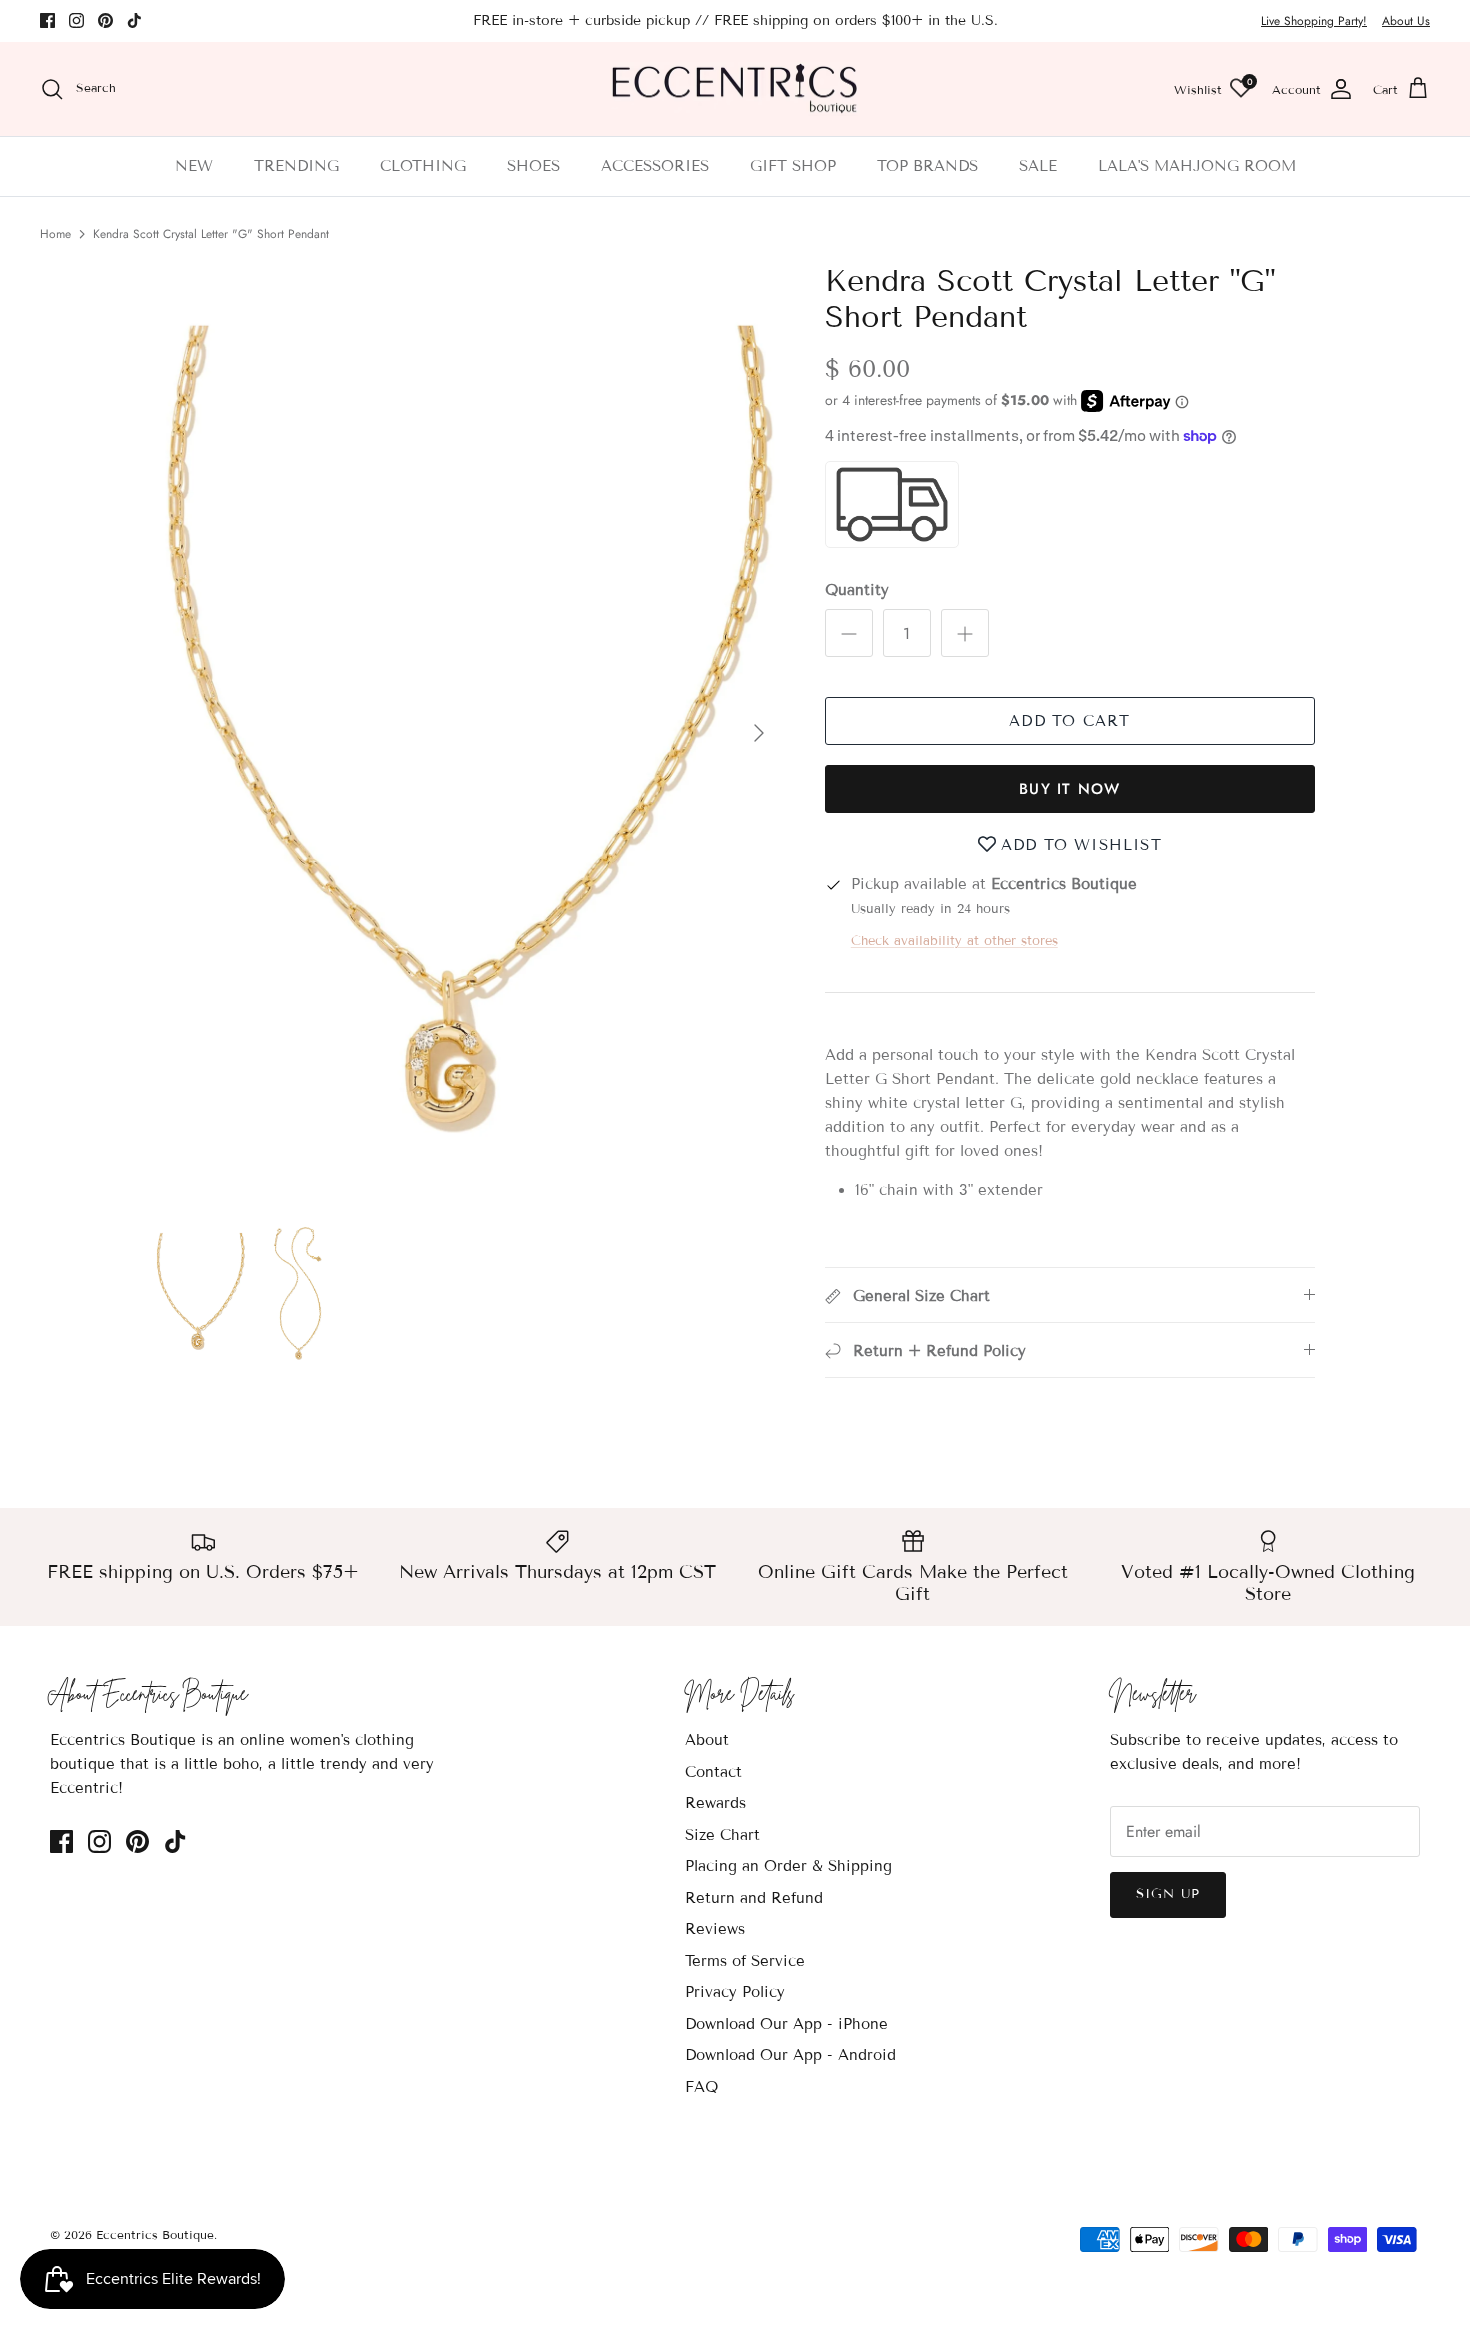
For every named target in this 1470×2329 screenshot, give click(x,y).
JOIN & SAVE (540, 1338)
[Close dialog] (1099, 938)
